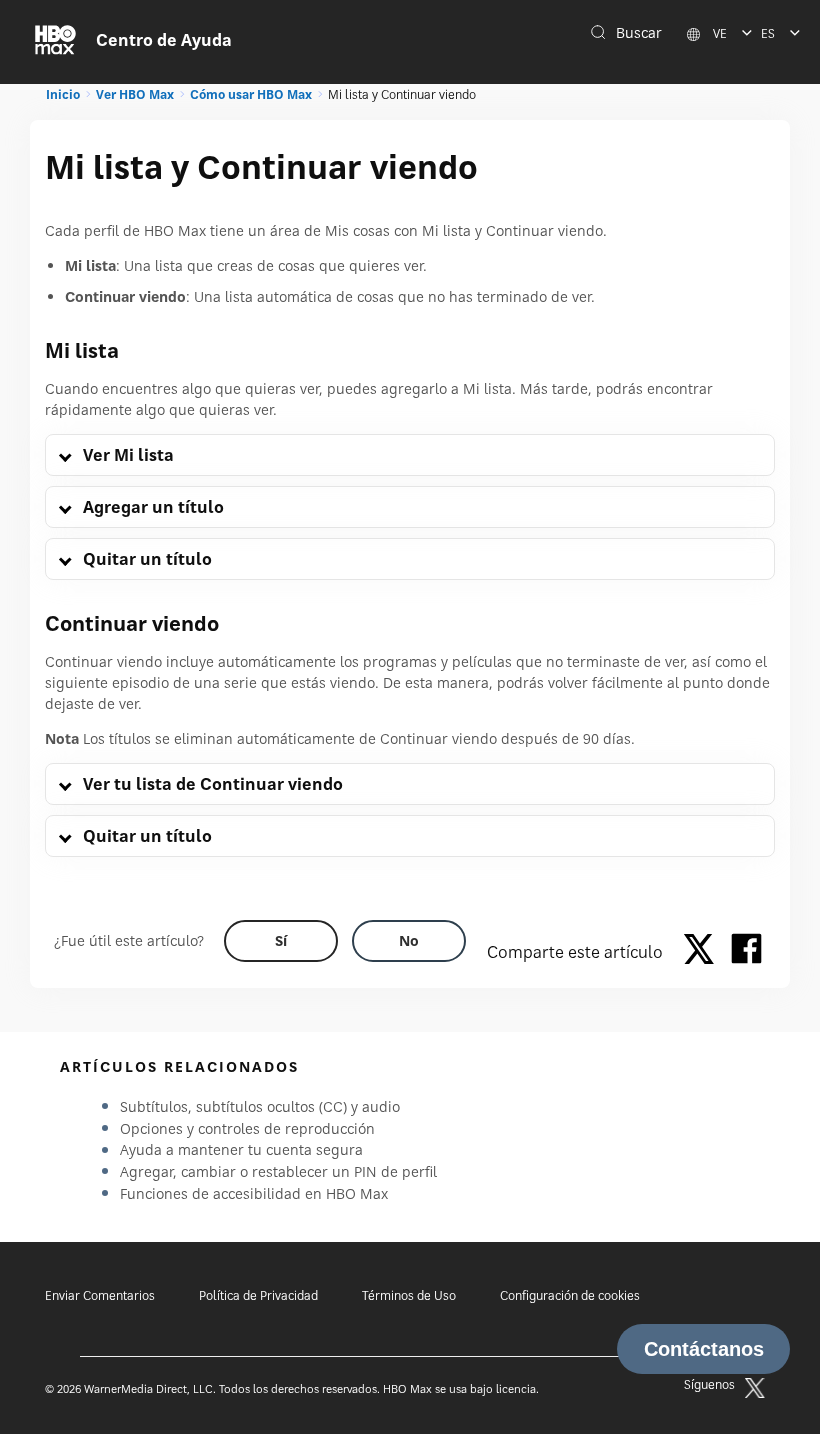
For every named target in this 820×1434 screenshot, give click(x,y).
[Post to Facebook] (746, 952)
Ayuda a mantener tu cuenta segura (241, 1149)
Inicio (63, 94)
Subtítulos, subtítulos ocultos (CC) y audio (260, 1106)
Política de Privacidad (258, 1295)
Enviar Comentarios (100, 1295)
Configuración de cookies (570, 1295)
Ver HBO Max (135, 94)
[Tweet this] (704, 952)
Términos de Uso (409, 1295)
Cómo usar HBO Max (251, 94)
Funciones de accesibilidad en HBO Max (254, 1193)
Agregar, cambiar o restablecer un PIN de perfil (278, 1171)
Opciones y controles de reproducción (247, 1128)
